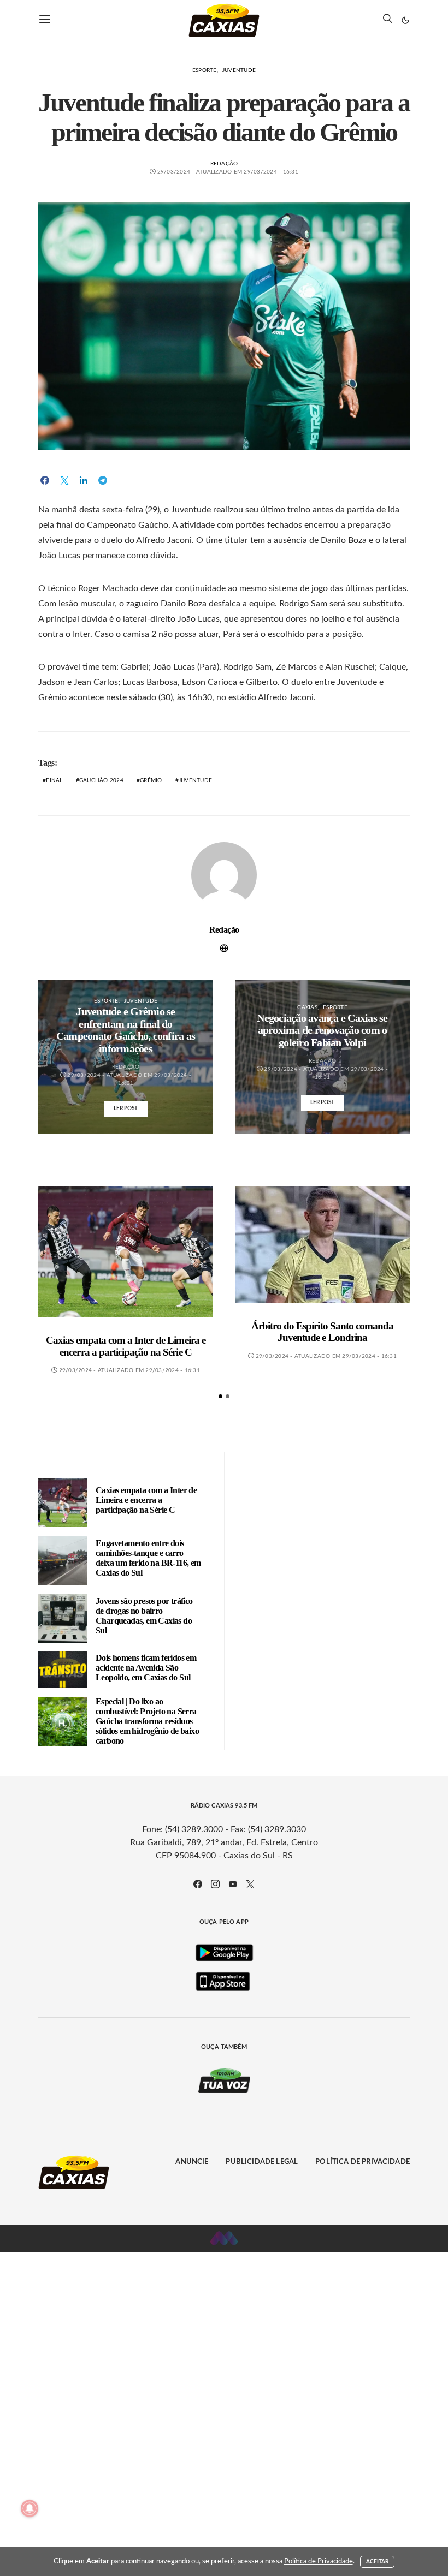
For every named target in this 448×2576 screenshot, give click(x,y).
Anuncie (192, 2162)
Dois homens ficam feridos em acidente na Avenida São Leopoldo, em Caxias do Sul (146, 1668)
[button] (405, 20)
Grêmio (151, 780)
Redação (224, 164)
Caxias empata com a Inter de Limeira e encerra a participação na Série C (126, 1346)
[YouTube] (233, 1884)
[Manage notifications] (30, 2508)
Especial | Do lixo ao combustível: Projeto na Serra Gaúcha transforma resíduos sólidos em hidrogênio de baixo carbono (147, 1721)
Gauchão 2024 (101, 780)
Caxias (307, 1007)
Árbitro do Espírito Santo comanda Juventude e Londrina (322, 1332)
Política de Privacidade (362, 2162)
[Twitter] (250, 1884)
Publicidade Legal (262, 2162)
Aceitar (378, 2562)
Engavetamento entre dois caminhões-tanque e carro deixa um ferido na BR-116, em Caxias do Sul (148, 1558)
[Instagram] (215, 1884)
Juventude (239, 70)
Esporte (205, 70)
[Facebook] (198, 1884)
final (54, 780)
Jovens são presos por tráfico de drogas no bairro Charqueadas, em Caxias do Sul (144, 1616)
